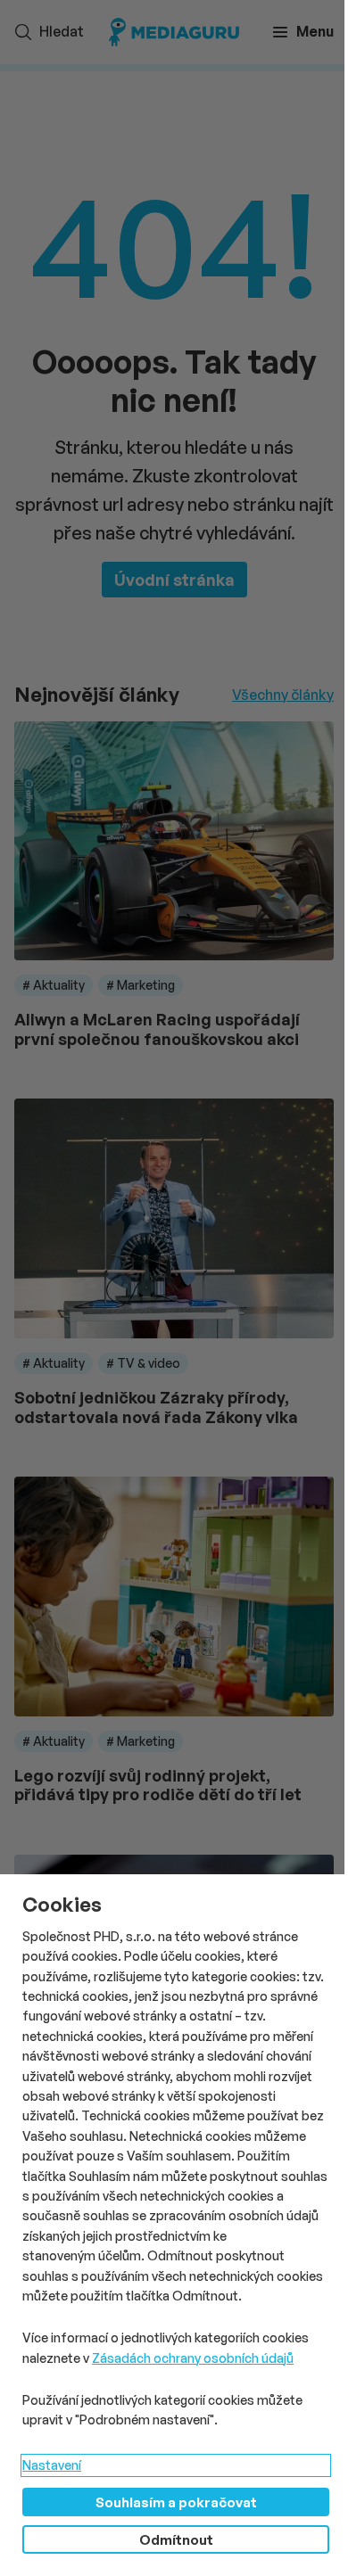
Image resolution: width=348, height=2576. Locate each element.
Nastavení (52, 2465)
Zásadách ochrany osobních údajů (193, 2358)
